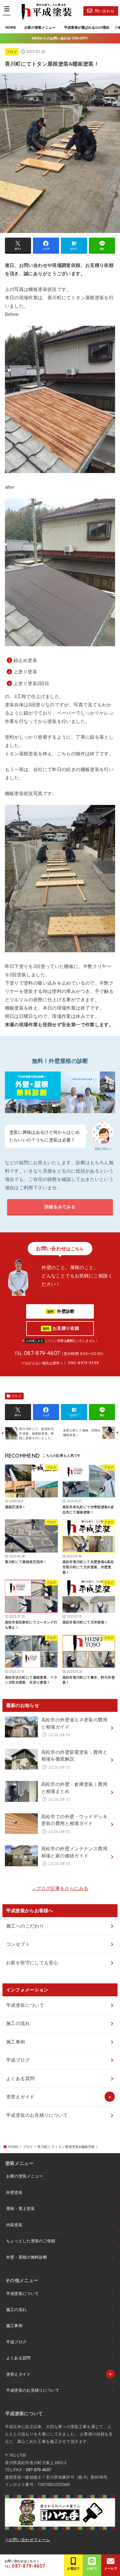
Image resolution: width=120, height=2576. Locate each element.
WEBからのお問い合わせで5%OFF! (60, 38)
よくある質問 (20, 2078)
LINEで (92, 2568)
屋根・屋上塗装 (20, 2209)
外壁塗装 (14, 2192)
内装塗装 (14, 2225)
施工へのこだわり (25, 1926)
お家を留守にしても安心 (32, 1963)
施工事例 (16, 2042)
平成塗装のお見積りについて (37, 2115)
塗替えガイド (20, 2097)
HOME (11, 27)
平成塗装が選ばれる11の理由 (87, 27)
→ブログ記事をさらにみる (60, 1888)
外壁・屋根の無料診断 (27, 2257)
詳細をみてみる (60, 1207)
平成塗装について (25, 2005)
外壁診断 (61, 1311)
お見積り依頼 (61, 1328)
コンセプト (18, 1944)
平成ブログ (18, 2060)
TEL (25, 2566)
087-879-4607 (38, 2470)
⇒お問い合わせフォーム (28, 2540)
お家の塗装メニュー (40, 27)
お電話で (73, 2568)
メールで (111, 2568)
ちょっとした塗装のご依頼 (31, 2241)
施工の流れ (18, 2023)
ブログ (12, 52)
